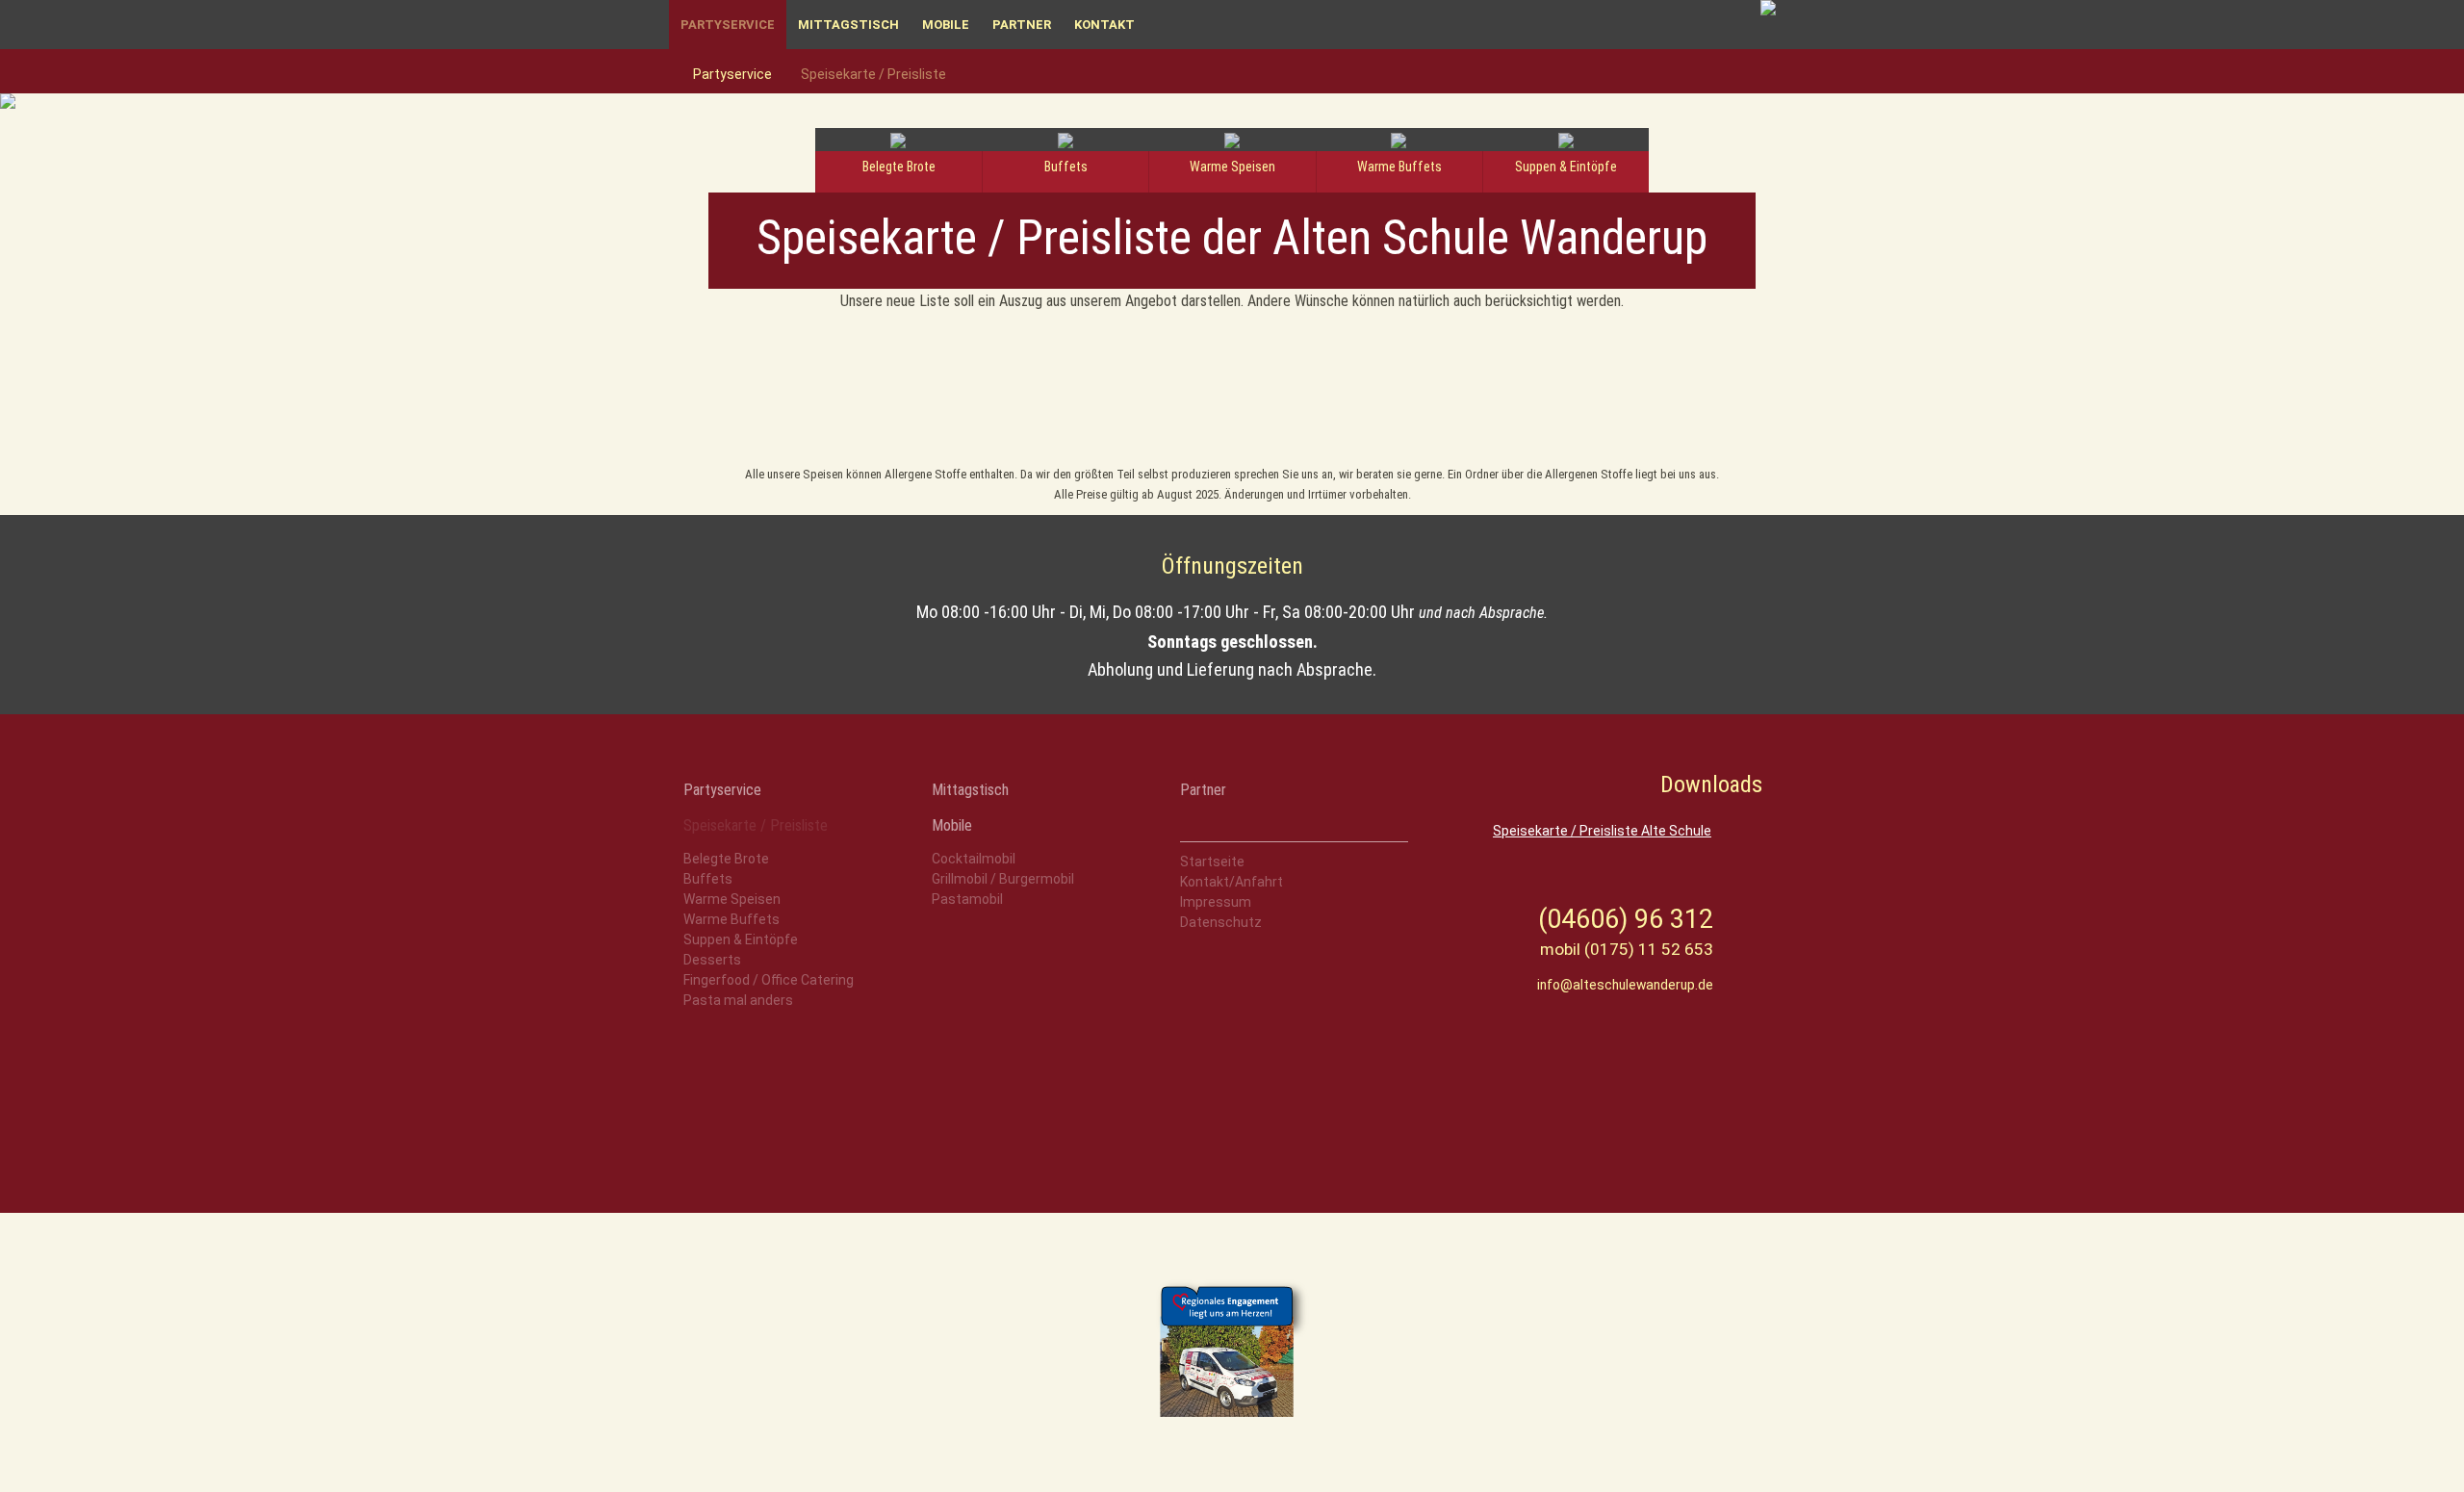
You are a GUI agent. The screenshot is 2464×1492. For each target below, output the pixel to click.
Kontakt (1104, 25)
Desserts (712, 960)
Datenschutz (1221, 922)
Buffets (708, 879)
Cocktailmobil (974, 859)
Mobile (946, 25)
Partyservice (728, 25)
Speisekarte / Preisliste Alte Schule (1602, 831)
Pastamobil (967, 899)
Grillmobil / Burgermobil (1003, 879)
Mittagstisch (848, 25)
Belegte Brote (726, 859)
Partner (1022, 25)
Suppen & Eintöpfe (741, 939)
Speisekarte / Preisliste (873, 74)
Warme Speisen (732, 899)
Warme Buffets (731, 919)
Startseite (1212, 862)
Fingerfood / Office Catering (769, 980)
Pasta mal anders (738, 1000)
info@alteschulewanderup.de (1625, 985)
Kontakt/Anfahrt (1232, 882)
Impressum (1216, 902)
